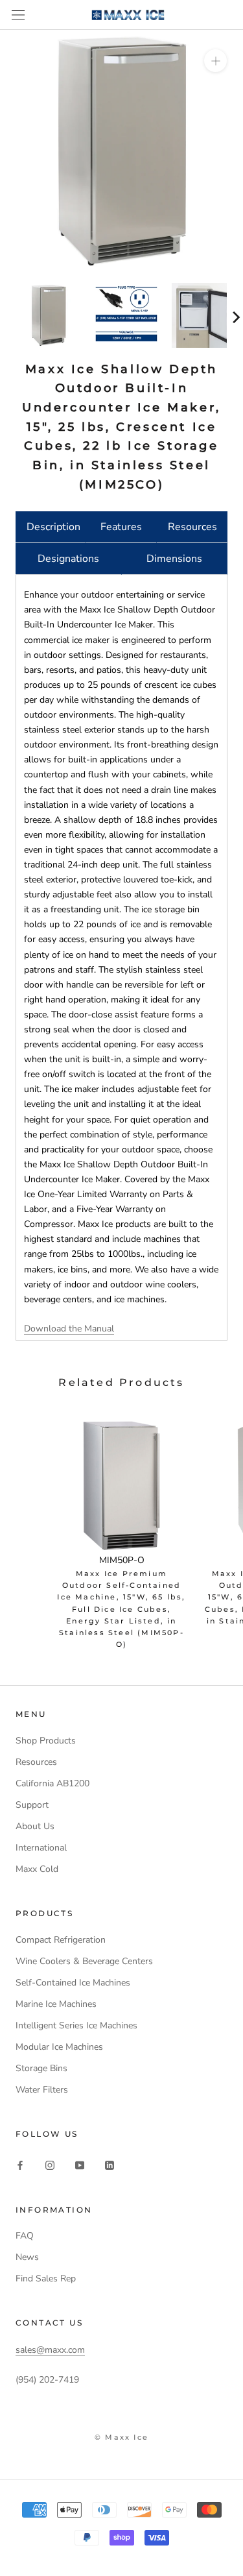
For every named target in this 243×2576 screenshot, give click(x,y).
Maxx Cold (37, 1869)
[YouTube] (80, 2165)
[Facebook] (20, 2165)
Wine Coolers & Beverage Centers (84, 1961)
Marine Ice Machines (56, 2004)
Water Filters (42, 2090)
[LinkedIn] (110, 2165)
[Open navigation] (18, 15)
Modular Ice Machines (59, 2047)
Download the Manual (69, 1329)
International (41, 1848)
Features (121, 527)
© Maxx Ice (121, 2437)
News (27, 2257)
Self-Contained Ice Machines (73, 1983)
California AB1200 (52, 1783)
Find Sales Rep (46, 2278)
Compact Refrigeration (61, 1940)
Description (53, 527)
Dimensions (174, 559)
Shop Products (46, 1741)
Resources (192, 527)
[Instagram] (50, 2165)
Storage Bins (41, 2068)
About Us (35, 1826)
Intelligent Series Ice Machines (76, 2025)
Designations (68, 559)
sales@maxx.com (50, 2350)
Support (32, 1805)
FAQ (25, 2236)
